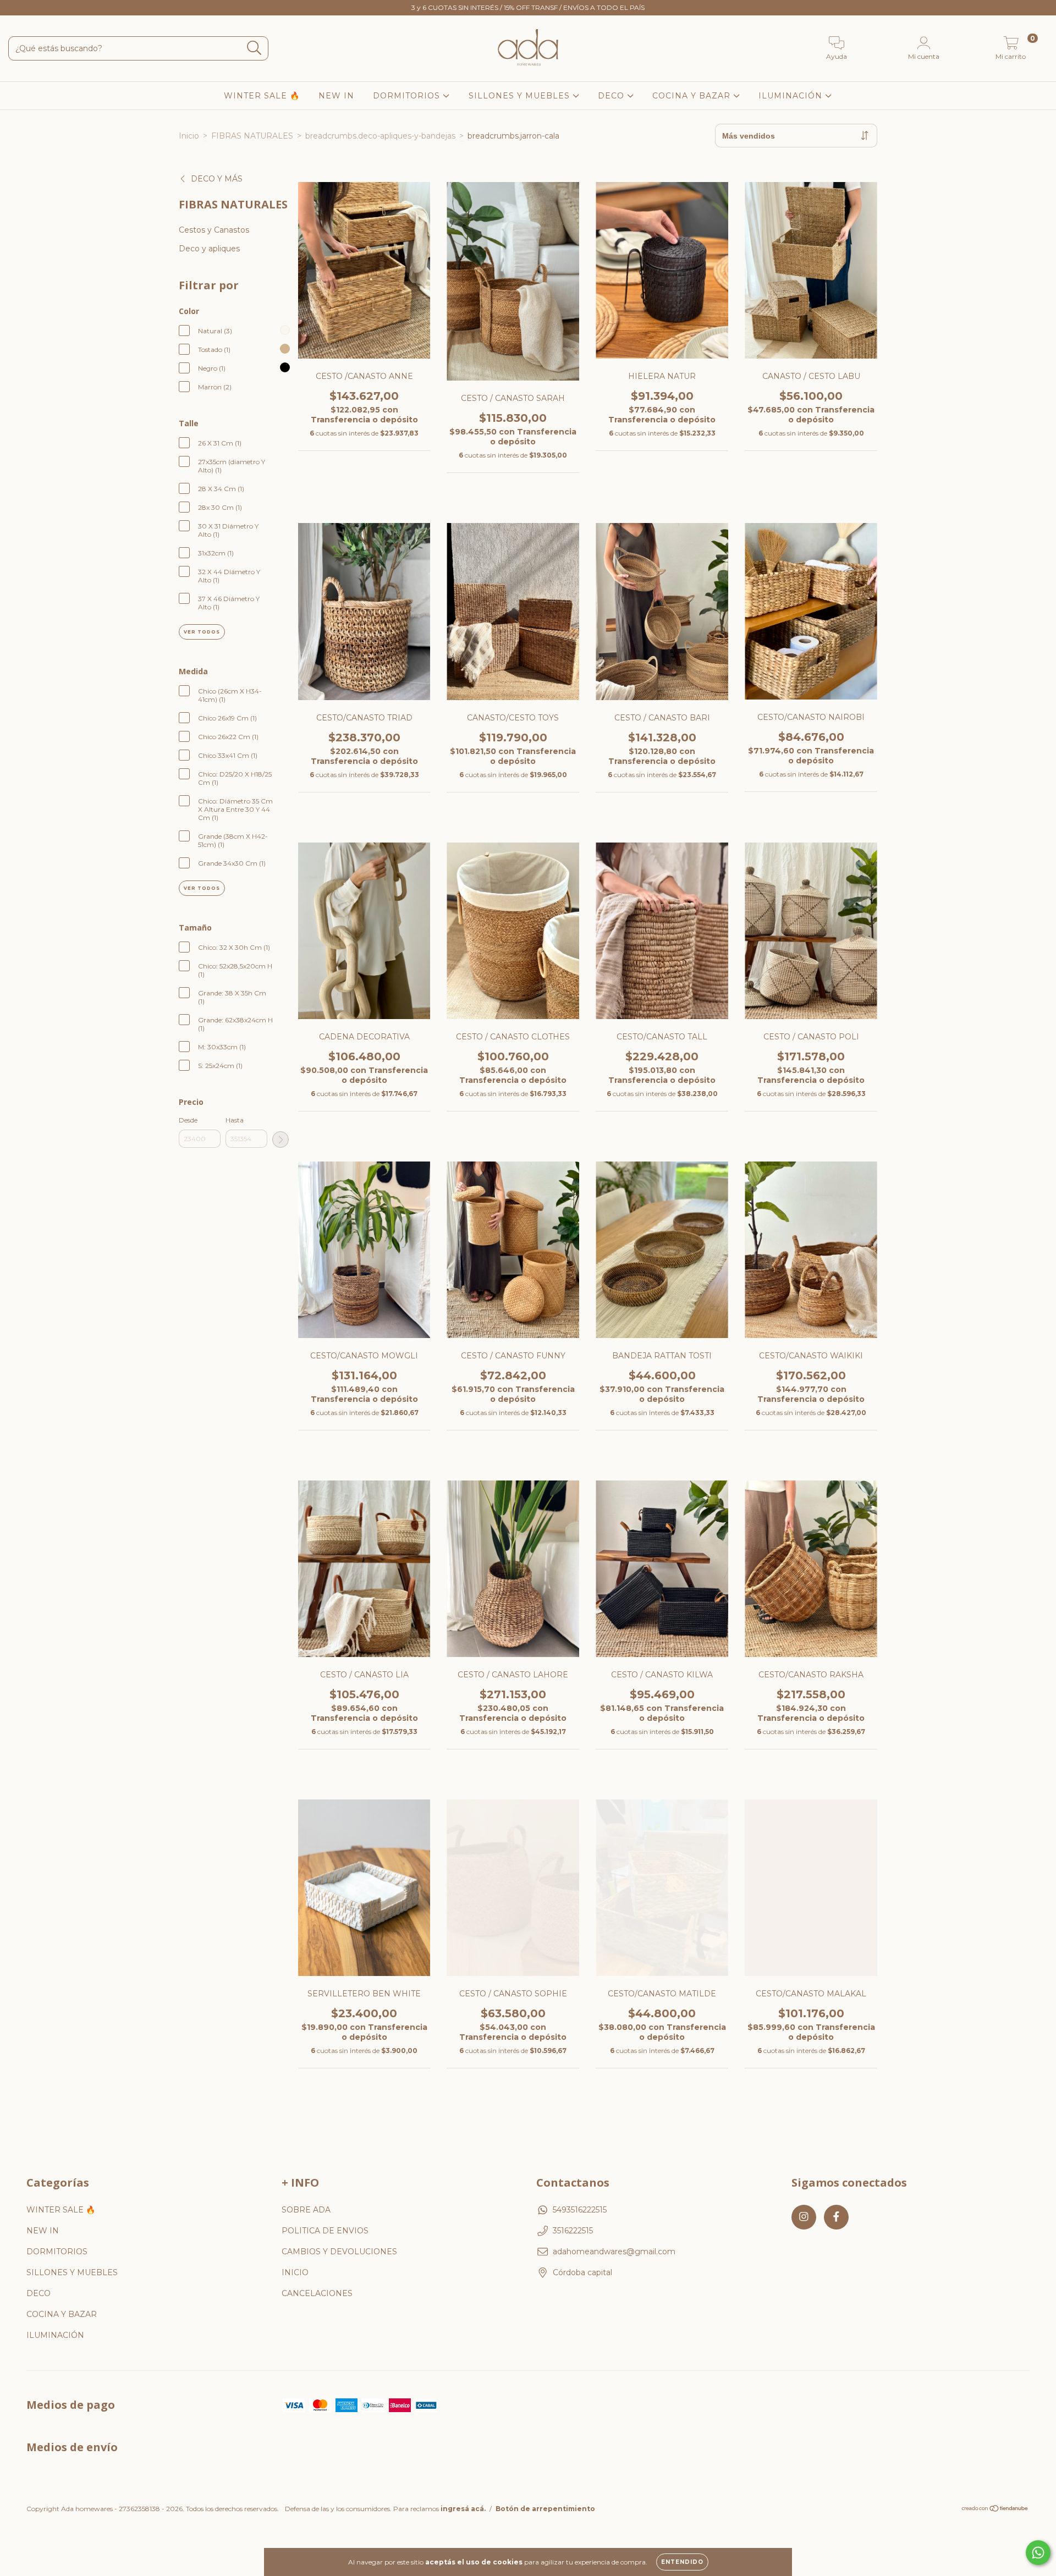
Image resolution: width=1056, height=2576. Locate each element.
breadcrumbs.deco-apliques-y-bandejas (380, 136)
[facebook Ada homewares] (32, 8)
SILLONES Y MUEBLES (521, 96)
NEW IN (336, 96)
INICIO (295, 2272)
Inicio (189, 136)
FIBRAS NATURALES (252, 136)
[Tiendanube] (995, 2510)
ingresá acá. (463, 2509)
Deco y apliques (209, 249)
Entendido (682, 2562)
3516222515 (573, 2231)
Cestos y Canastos (214, 230)
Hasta (235, 1120)
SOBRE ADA (306, 2210)
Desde (188, 1120)
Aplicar (280, 1140)
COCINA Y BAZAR (693, 96)
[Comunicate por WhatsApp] (1038, 2553)
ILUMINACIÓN (792, 96)
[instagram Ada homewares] (16, 8)
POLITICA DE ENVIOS (325, 2231)
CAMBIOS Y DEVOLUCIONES (339, 2252)
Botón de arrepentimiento (545, 2509)
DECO (612, 96)
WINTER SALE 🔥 (262, 96)
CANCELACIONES (317, 2293)
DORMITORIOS (408, 96)
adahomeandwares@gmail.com (614, 2252)
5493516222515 (580, 2210)
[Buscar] (254, 48)
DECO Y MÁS (217, 179)
